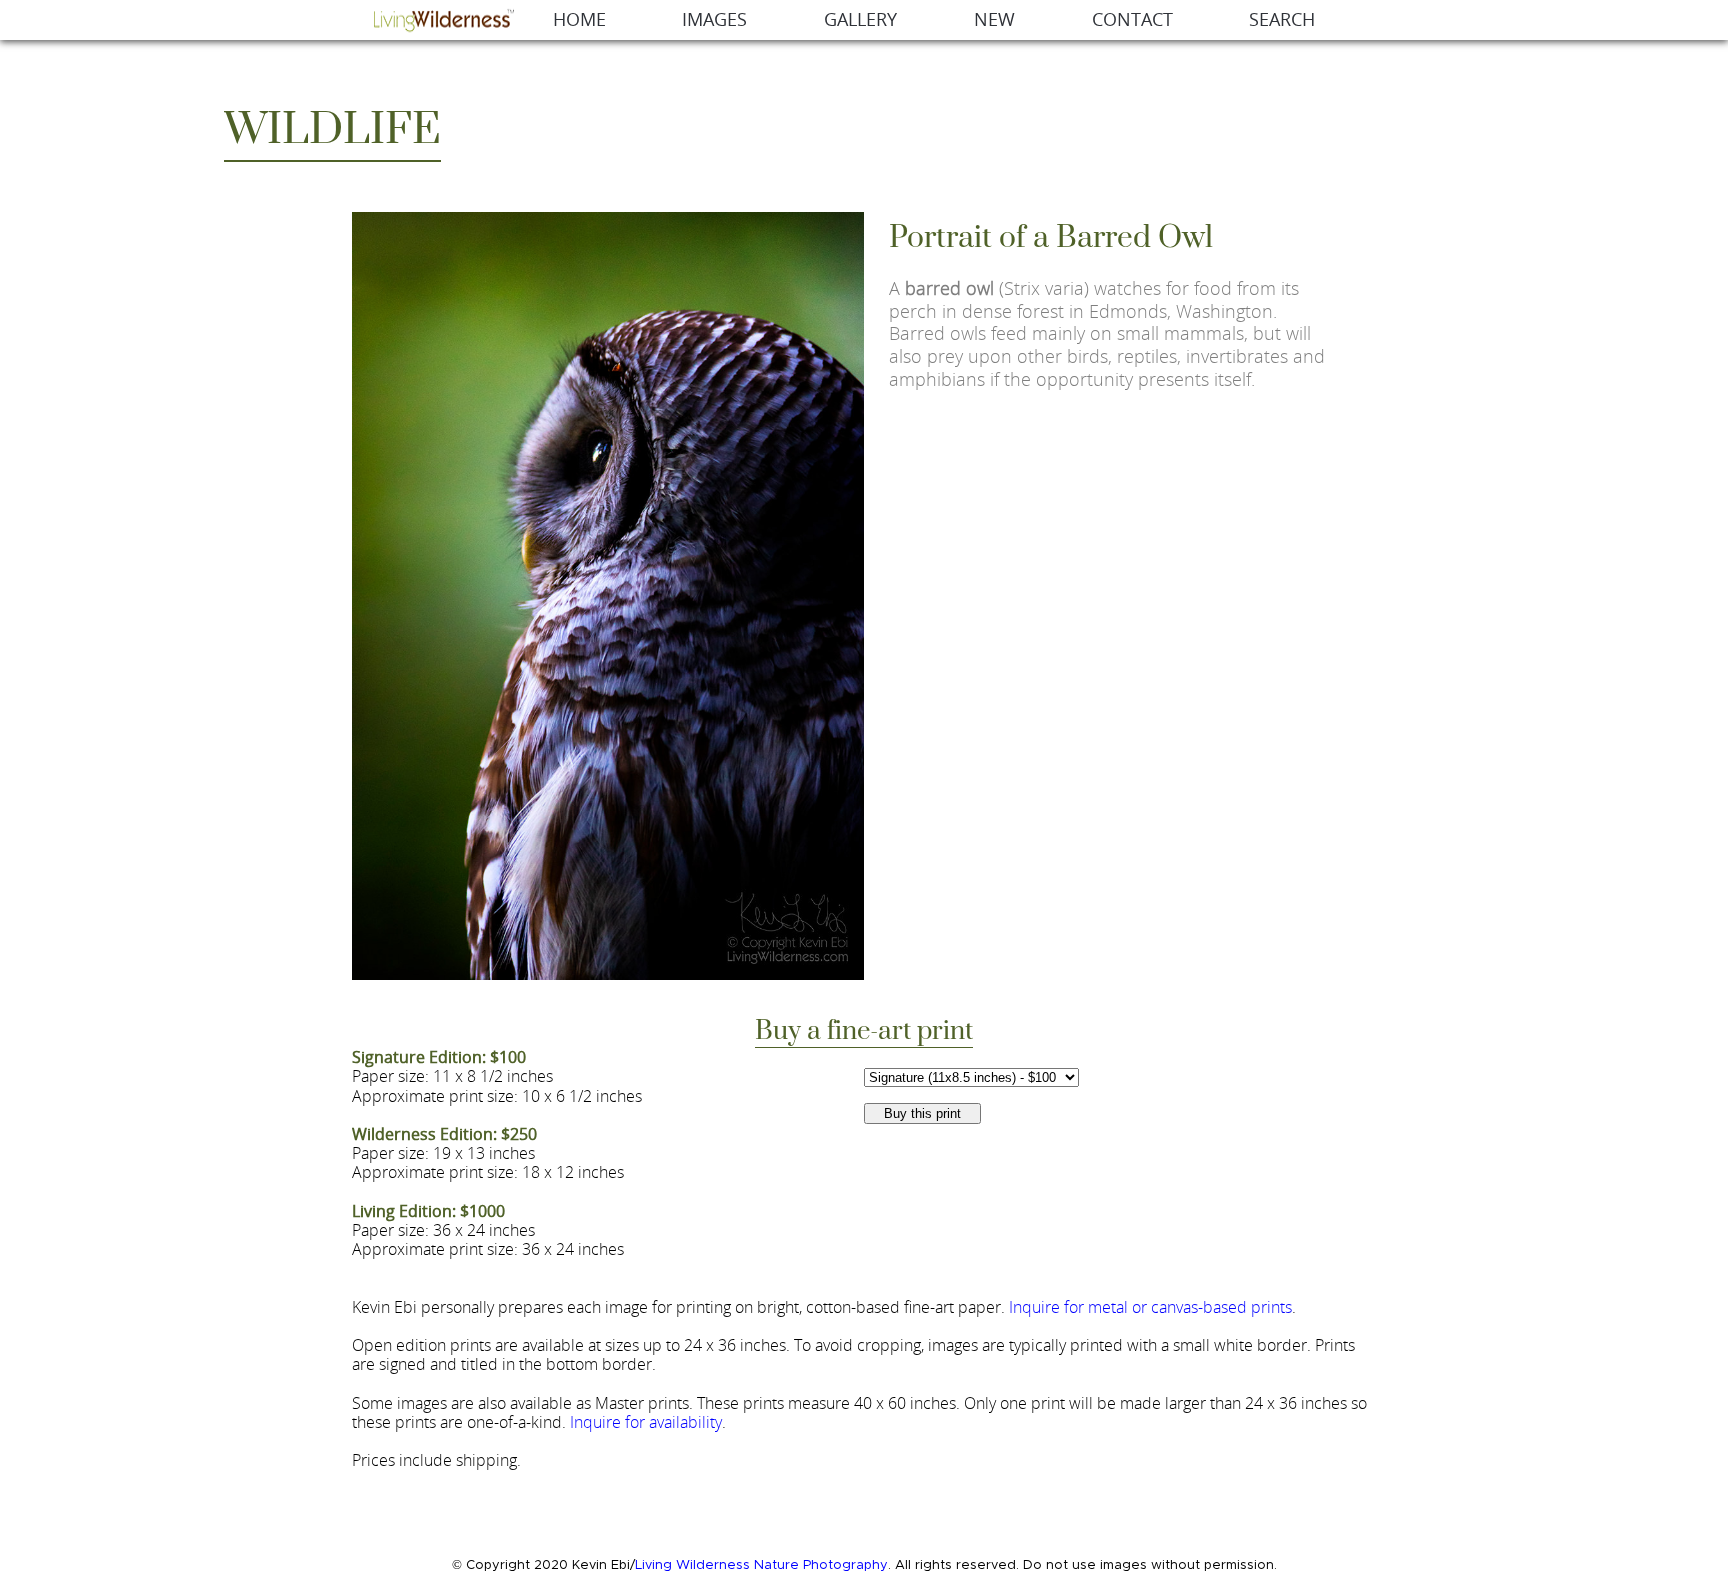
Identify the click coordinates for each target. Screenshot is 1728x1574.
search (1282, 20)
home (579, 20)
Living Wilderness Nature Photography (761, 1565)
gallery (860, 20)
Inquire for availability (646, 1422)
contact (1132, 20)
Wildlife (332, 130)
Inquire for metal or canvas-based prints (1150, 1307)
